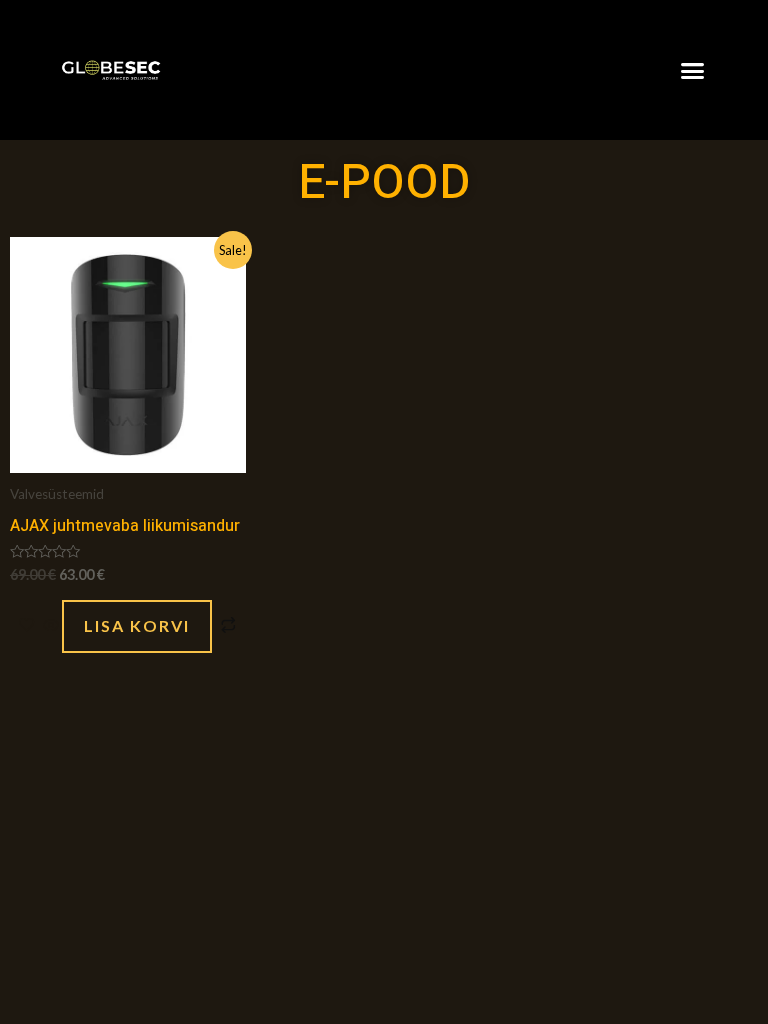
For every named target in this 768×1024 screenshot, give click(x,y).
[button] (693, 70)
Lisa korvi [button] (137, 625)
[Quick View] (51, 625)
